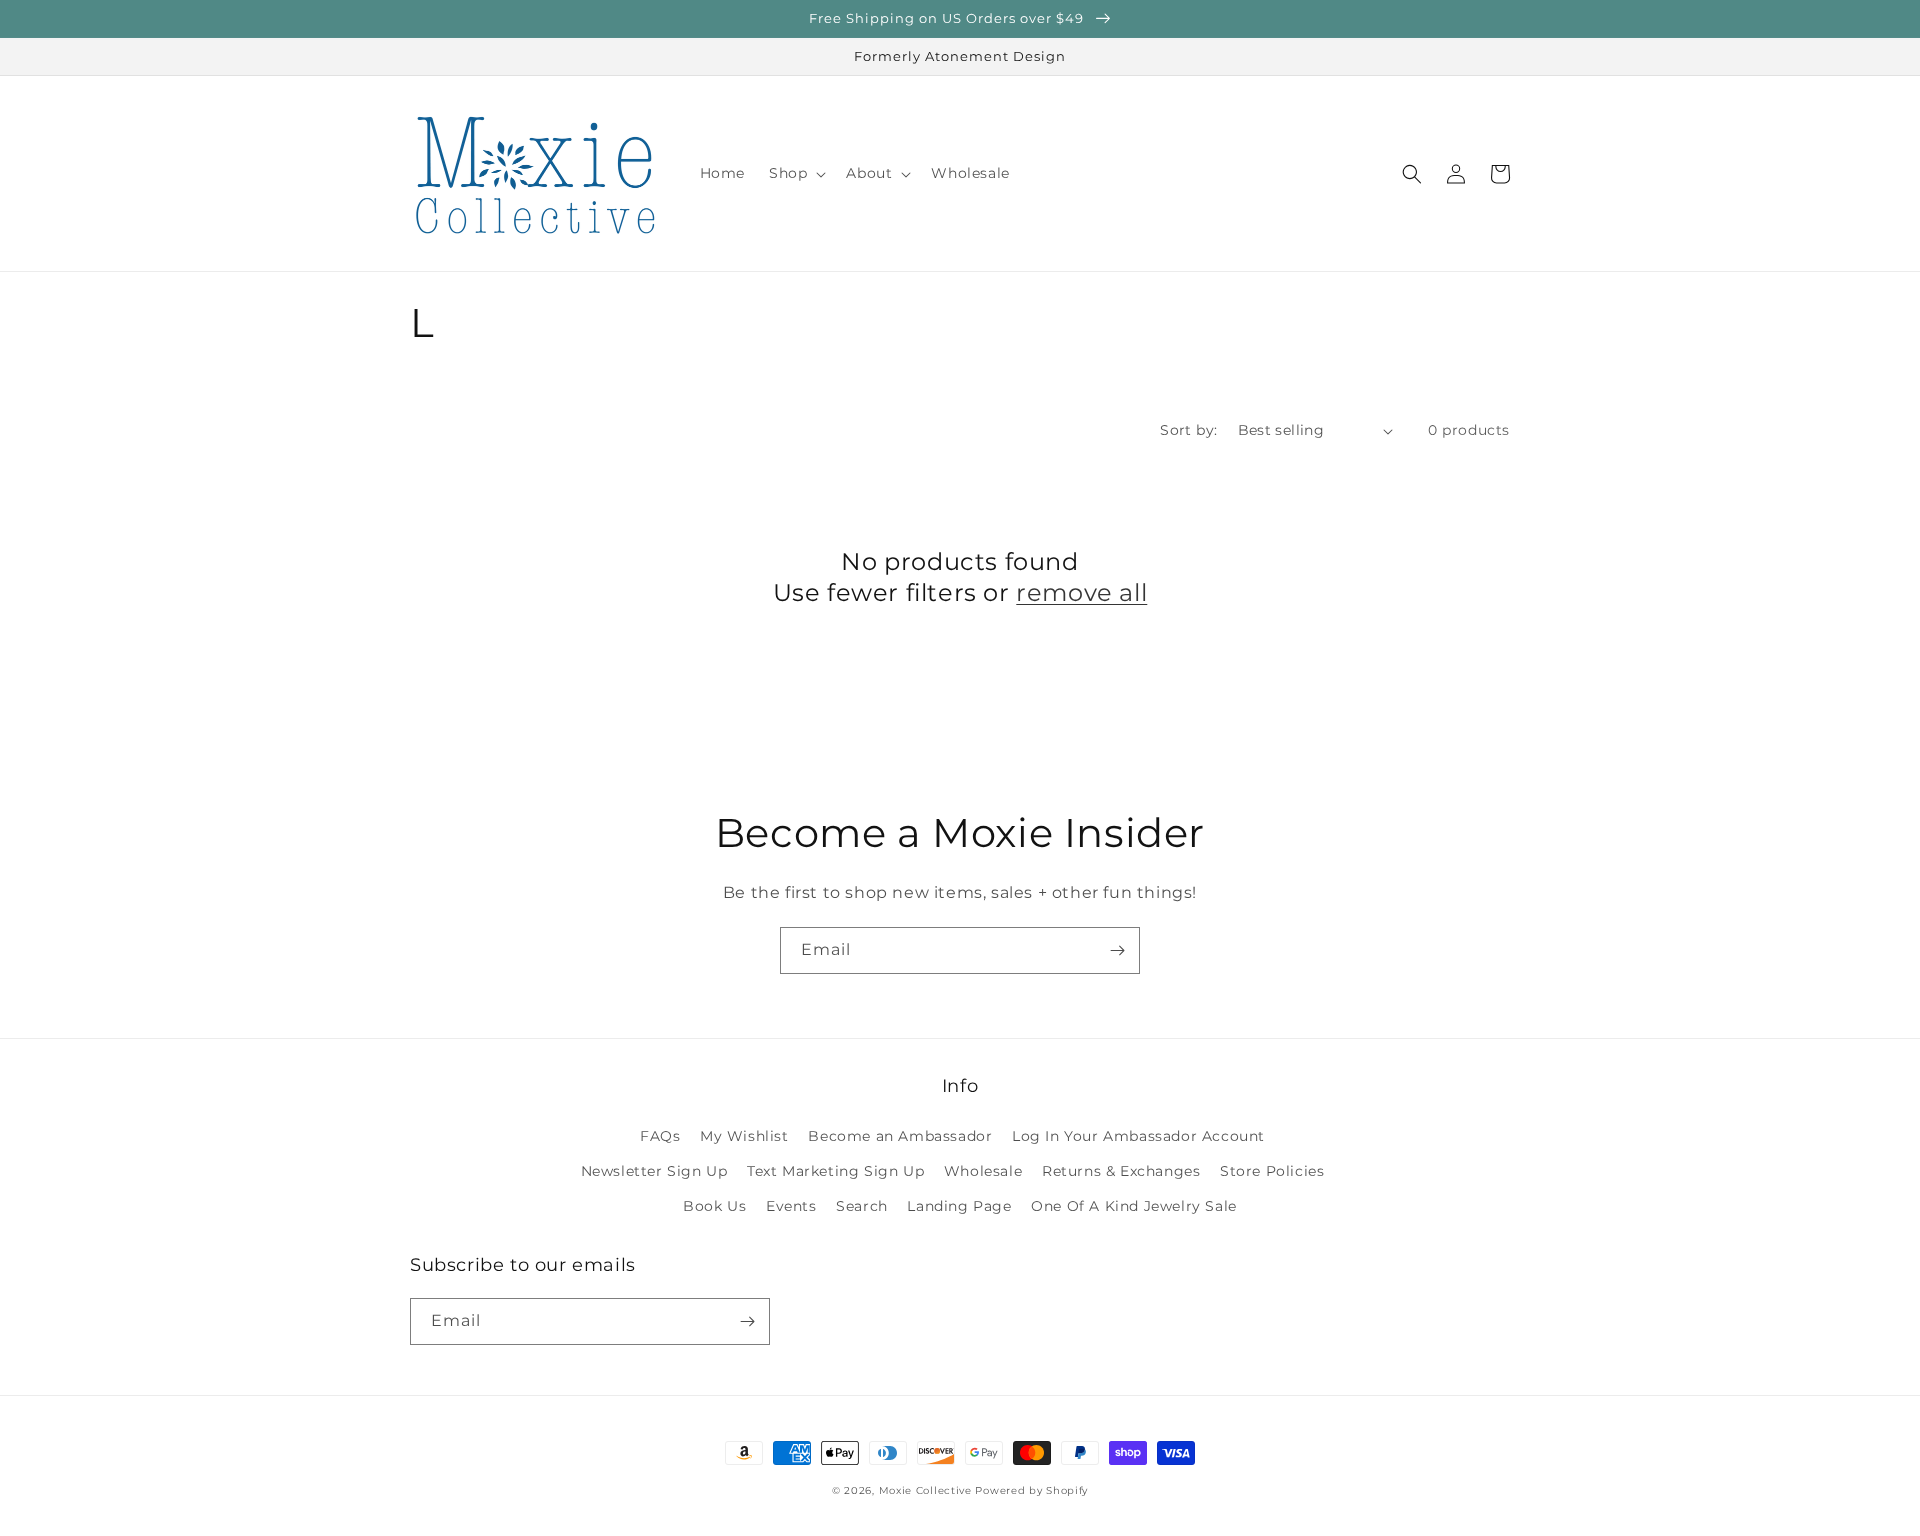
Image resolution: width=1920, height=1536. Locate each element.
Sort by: (1188, 430)
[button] (795, 173)
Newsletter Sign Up (654, 1171)
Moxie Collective (925, 1490)
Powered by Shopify (1031, 1490)
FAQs (660, 1136)
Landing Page (959, 1206)
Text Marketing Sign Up (835, 1171)
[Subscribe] (1117, 950)
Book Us (714, 1206)
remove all (1081, 592)
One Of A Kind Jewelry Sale (1134, 1206)
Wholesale (983, 1171)
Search (862, 1206)
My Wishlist (744, 1136)
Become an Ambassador (900, 1136)
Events (791, 1206)
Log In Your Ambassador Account (1138, 1136)
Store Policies (1272, 1171)
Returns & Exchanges (1121, 1171)
